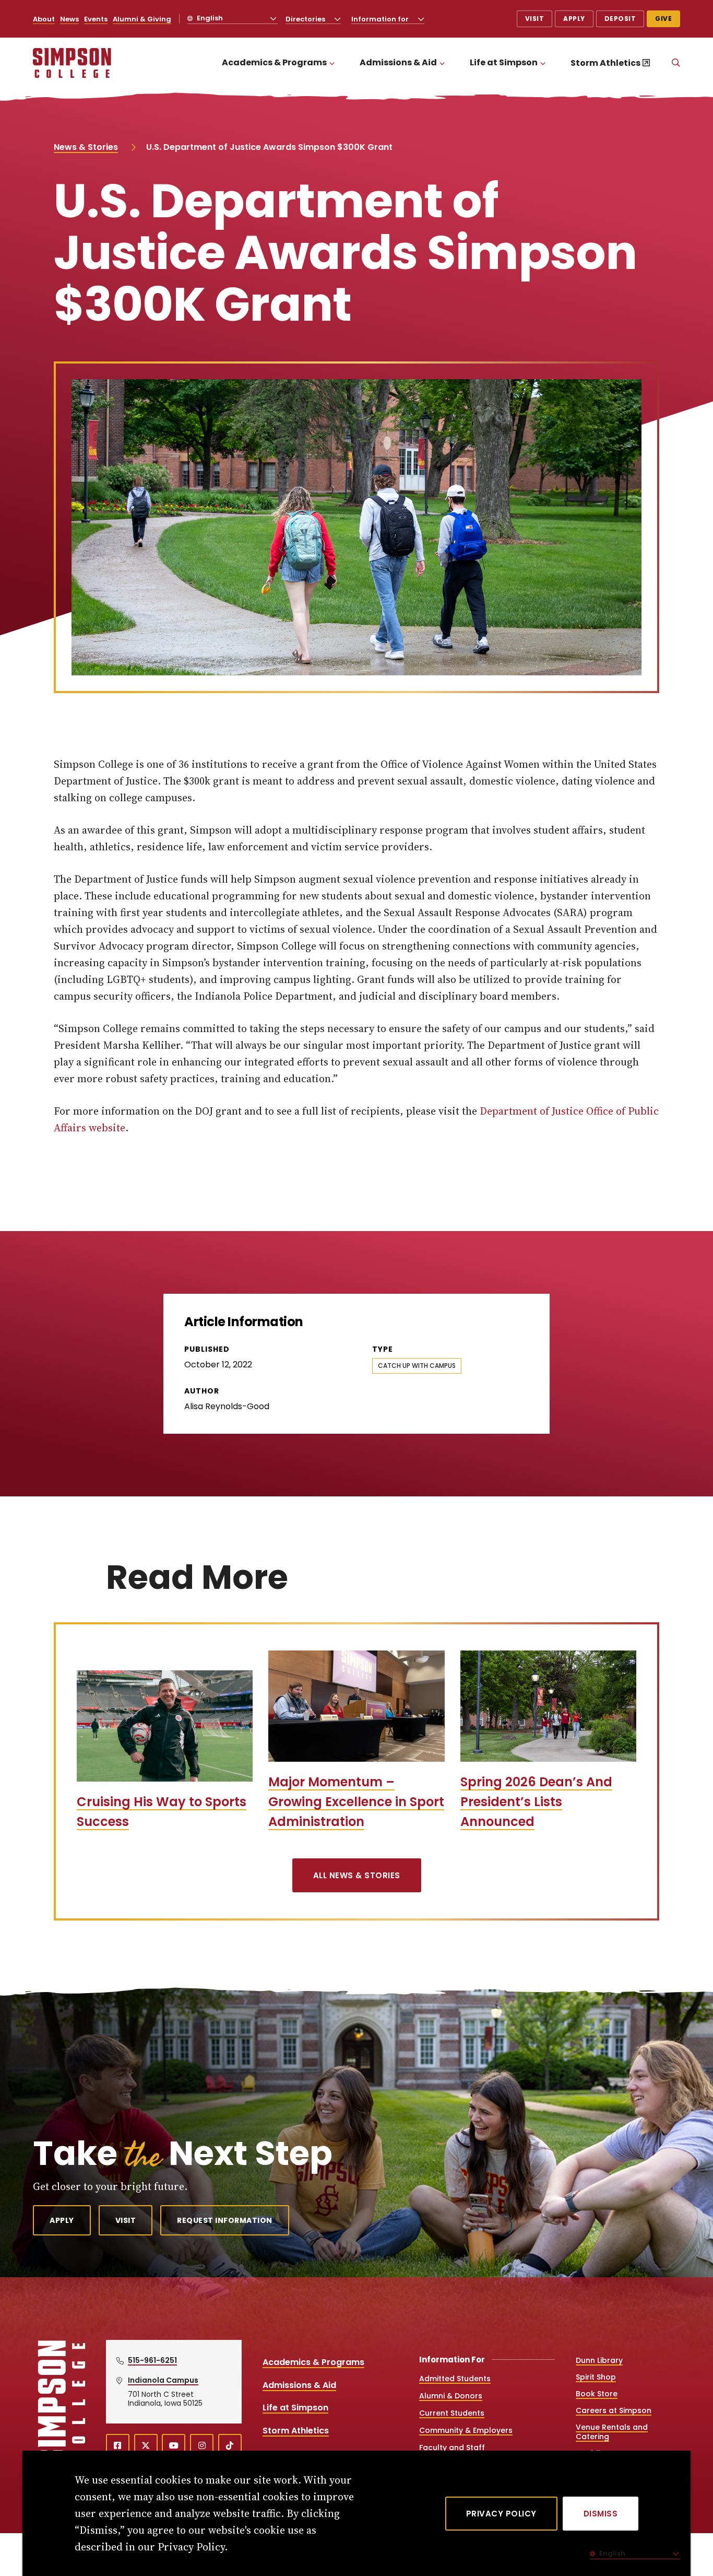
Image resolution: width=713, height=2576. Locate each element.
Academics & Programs (274, 62)
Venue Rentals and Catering (612, 2432)
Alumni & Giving (142, 19)
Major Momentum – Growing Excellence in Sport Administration (356, 1802)
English (209, 18)
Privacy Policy (501, 2514)
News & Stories (86, 147)
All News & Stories (357, 1875)
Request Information (225, 2220)
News (69, 19)
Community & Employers (466, 2430)
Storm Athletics (605, 63)
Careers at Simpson (614, 2410)
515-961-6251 (152, 2360)
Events (96, 19)
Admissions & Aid (398, 62)
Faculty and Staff (452, 2448)
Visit (535, 19)
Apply (574, 19)
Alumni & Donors (451, 2396)
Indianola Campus (163, 2380)
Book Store (597, 2394)
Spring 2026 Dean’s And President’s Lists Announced (536, 1802)
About (44, 19)
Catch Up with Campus (417, 1366)
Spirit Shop (596, 2377)
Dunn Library (599, 2360)
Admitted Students (455, 2379)
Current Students (452, 2413)
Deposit (620, 19)
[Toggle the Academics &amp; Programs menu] (332, 63)
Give (663, 19)
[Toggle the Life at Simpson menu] (543, 63)
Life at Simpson (504, 62)
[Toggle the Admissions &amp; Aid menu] (442, 63)
